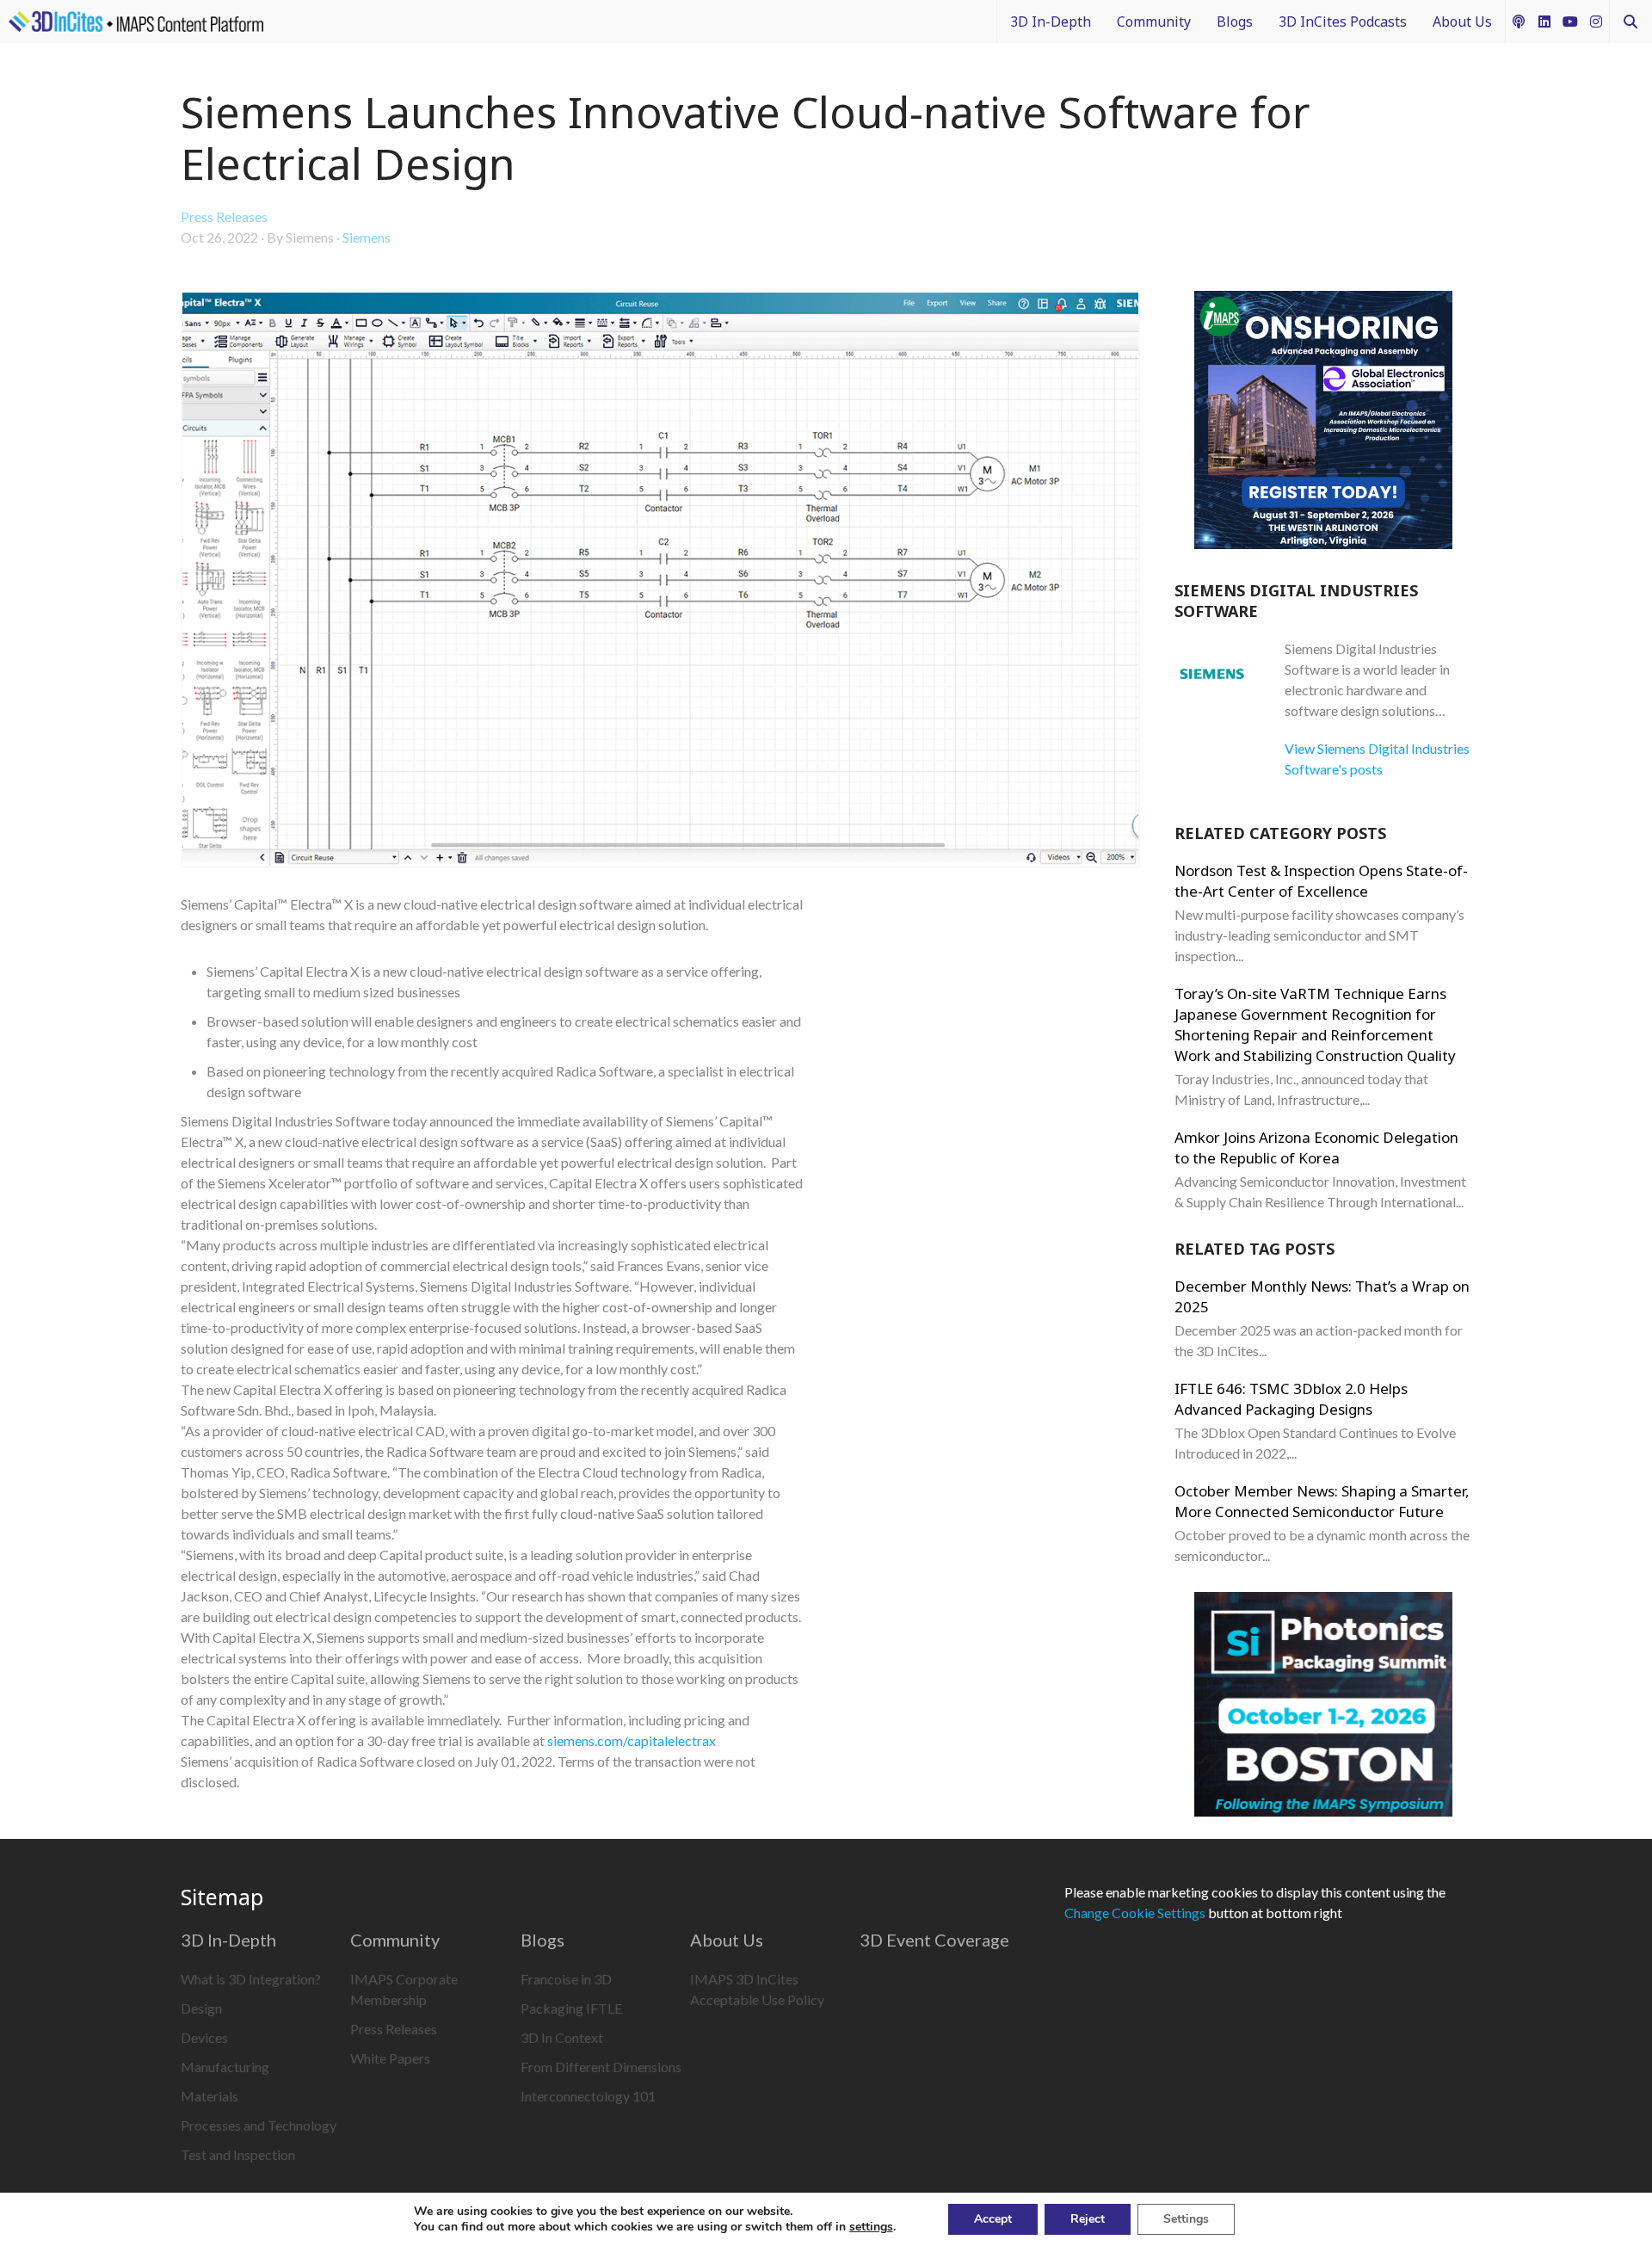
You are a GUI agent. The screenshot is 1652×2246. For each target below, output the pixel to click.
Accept (993, 2219)
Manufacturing (225, 2067)
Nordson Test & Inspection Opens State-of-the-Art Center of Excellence (1321, 881)
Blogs (1235, 22)
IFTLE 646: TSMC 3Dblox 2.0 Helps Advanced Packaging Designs (1291, 1399)
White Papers (390, 2058)
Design (201, 2008)
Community (1154, 22)
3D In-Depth (1051, 22)
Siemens (367, 237)
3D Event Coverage (934, 1940)
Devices (204, 2037)
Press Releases (224, 216)
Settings (1186, 2219)
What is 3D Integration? (251, 1979)
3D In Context (562, 2037)
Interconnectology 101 (588, 2096)
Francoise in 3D (566, 1979)
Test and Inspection (238, 2154)
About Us (1462, 22)
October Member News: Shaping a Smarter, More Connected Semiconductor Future (1322, 1501)
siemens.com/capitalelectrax (632, 1740)
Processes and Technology (259, 2125)
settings (871, 2227)
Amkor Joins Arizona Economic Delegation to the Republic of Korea (1316, 1148)
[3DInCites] (136, 22)
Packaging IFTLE (571, 2008)
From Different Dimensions (601, 2067)
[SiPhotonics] (1323, 1707)
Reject (1088, 2219)
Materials (210, 2096)
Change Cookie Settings (1135, 1913)
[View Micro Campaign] (1323, 423)
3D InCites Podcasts (1343, 22)
